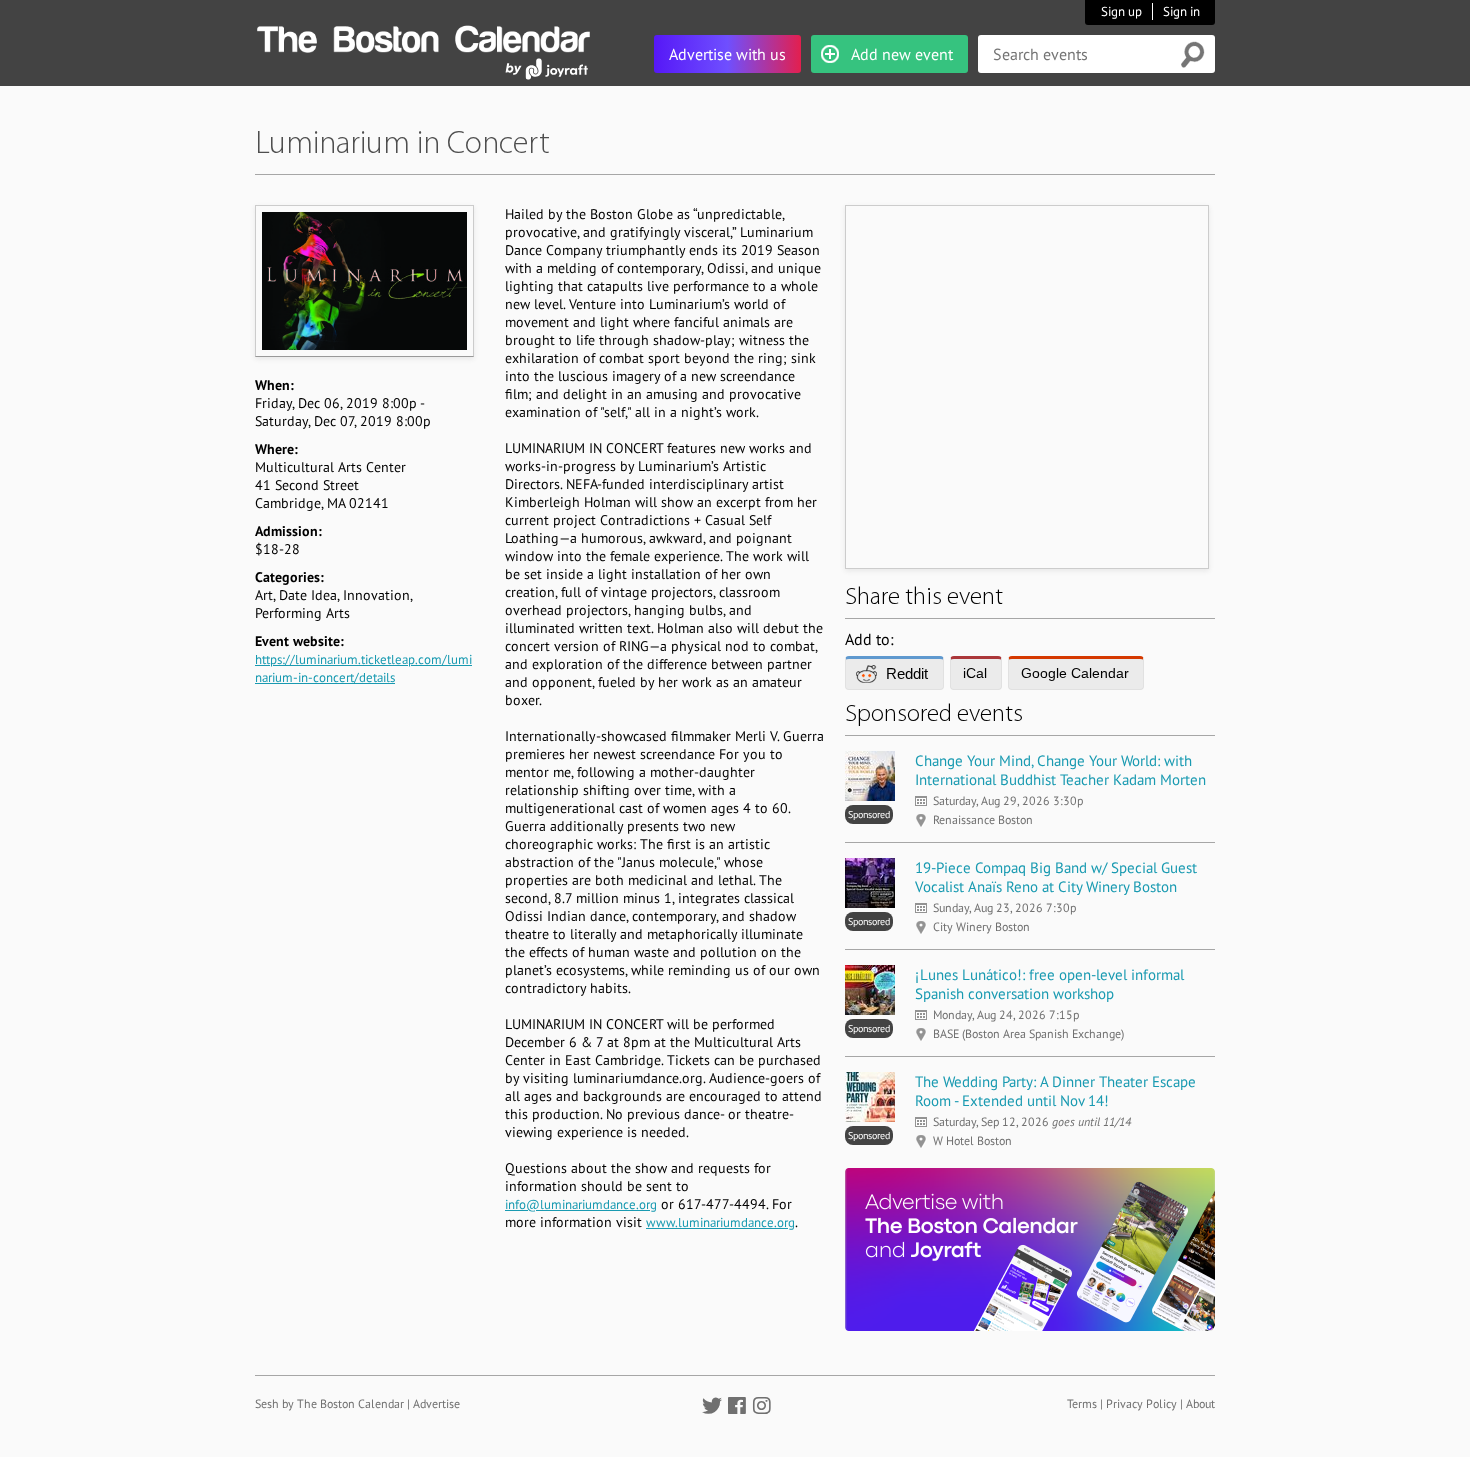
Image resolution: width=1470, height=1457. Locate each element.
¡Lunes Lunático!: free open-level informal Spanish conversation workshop (1049, 984)
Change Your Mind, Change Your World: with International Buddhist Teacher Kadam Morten (1060, 770)
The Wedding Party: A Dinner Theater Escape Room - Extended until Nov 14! (1055, 1091)
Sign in (1181, 11)
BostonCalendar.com (423, 36)
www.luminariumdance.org (720, 1222)
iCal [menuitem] (975, 673)
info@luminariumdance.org (581, 1204)
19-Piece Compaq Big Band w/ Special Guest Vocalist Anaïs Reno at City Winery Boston (1056, 877)
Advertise (436, 1403)
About (1200, 1403)
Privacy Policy (1141, 1403)
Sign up (1121, 11)
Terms (1082, 1403)
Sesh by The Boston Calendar (329, 1403)
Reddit (907, 673)
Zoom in (363, 280)
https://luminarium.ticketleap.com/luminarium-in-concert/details (363, 668)
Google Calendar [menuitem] (1075, 673)
